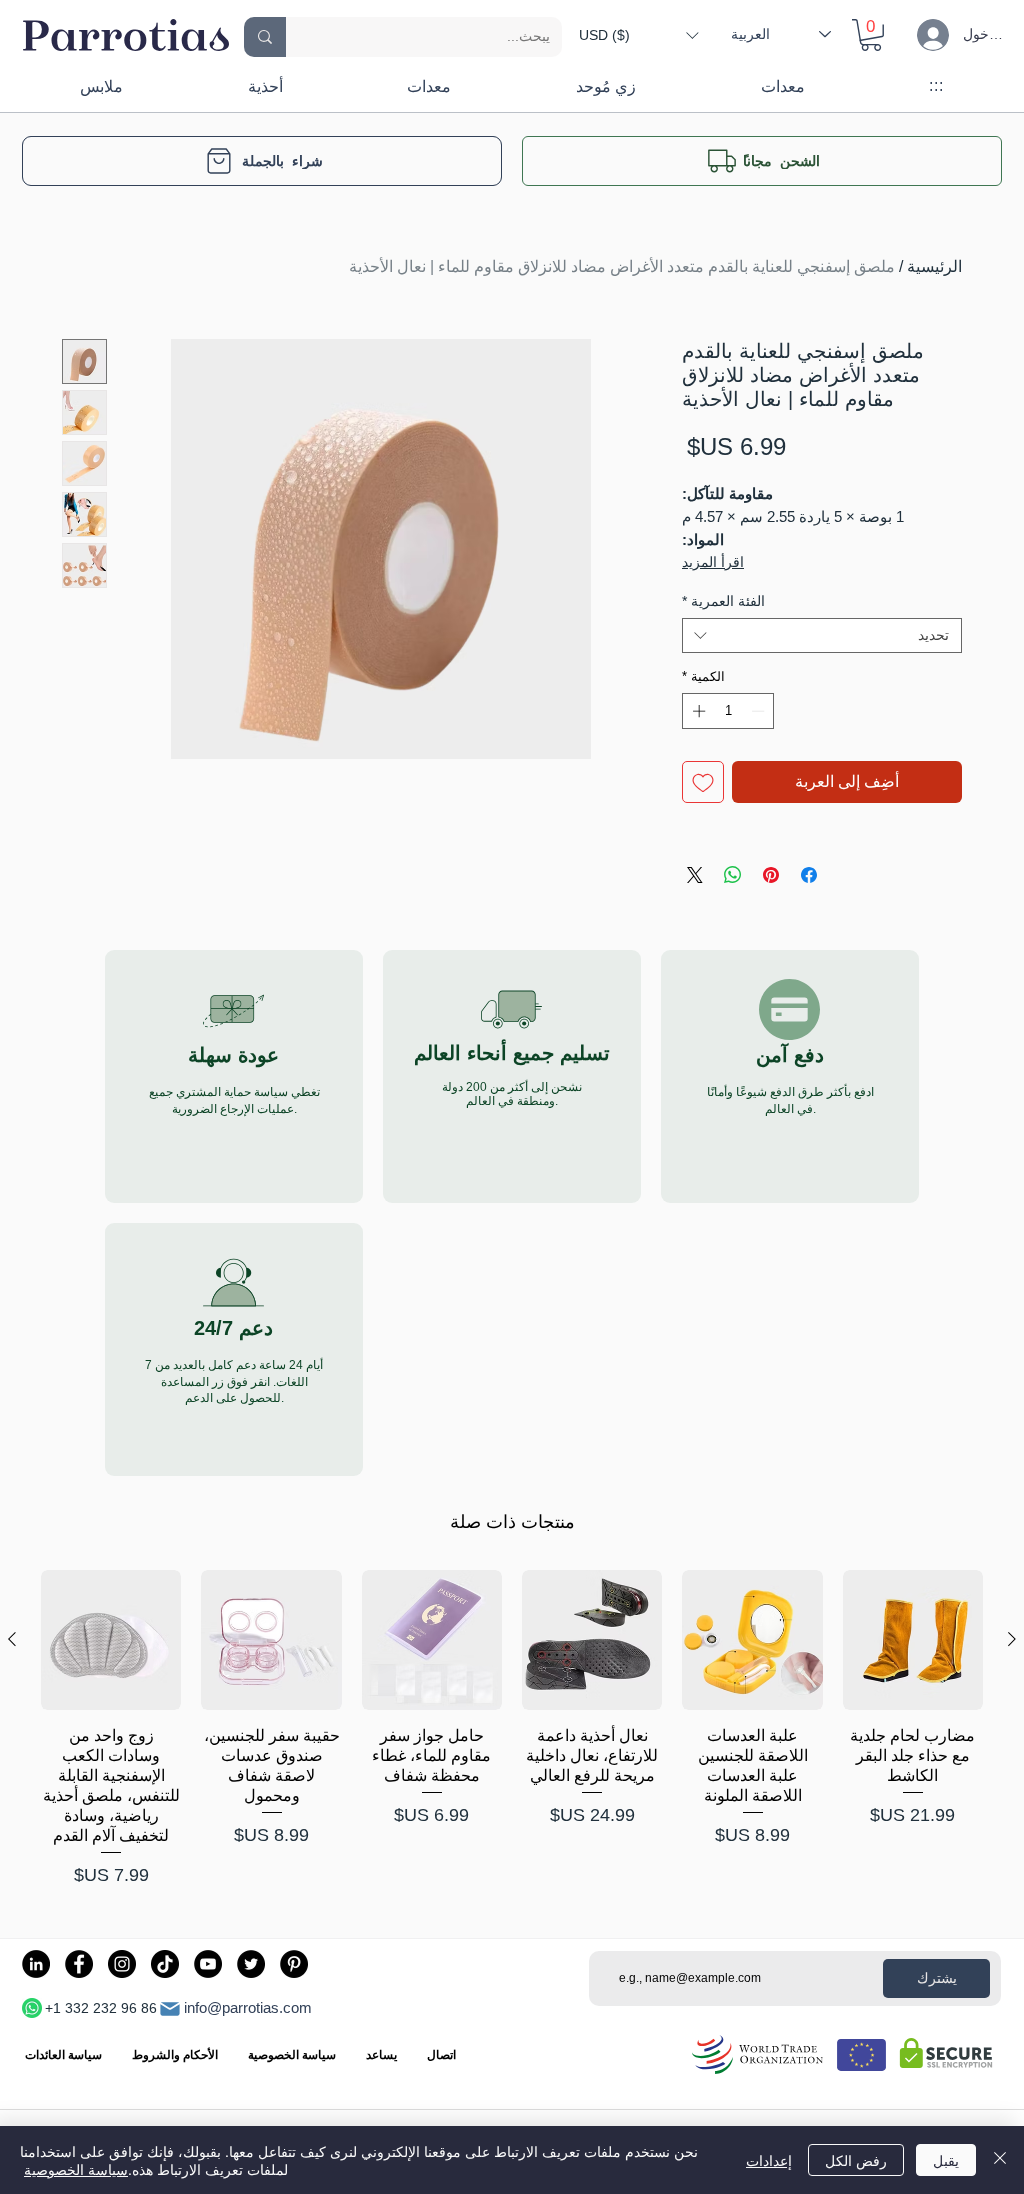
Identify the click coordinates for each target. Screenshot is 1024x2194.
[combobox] (822, 635)
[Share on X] (695, 875)
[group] (512, 1729)
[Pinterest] (294, 1964)
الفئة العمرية (723, 601)
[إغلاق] (1000, 2160)
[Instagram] (122, 1964)
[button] (638, 35)
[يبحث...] (265, 37)
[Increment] (697, 711)
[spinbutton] (728, 711)
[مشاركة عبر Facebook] (809, 875)
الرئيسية (934, 266)
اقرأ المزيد (713, 562)
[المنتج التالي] (12, 1639)
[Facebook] (79, 1964)
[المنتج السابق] (1012, 1639)
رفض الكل (856, 2160)
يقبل (946, 2160)
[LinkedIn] (36, 1964)
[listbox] (638, 35)
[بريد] (170, 2009)
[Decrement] (760, 711)
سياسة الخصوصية (76, 2169)
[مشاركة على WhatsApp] (733, 875)
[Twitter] (251, 1964)
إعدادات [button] (769, 2160)
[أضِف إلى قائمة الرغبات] (703, 782)
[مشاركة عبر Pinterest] (771, 875)
